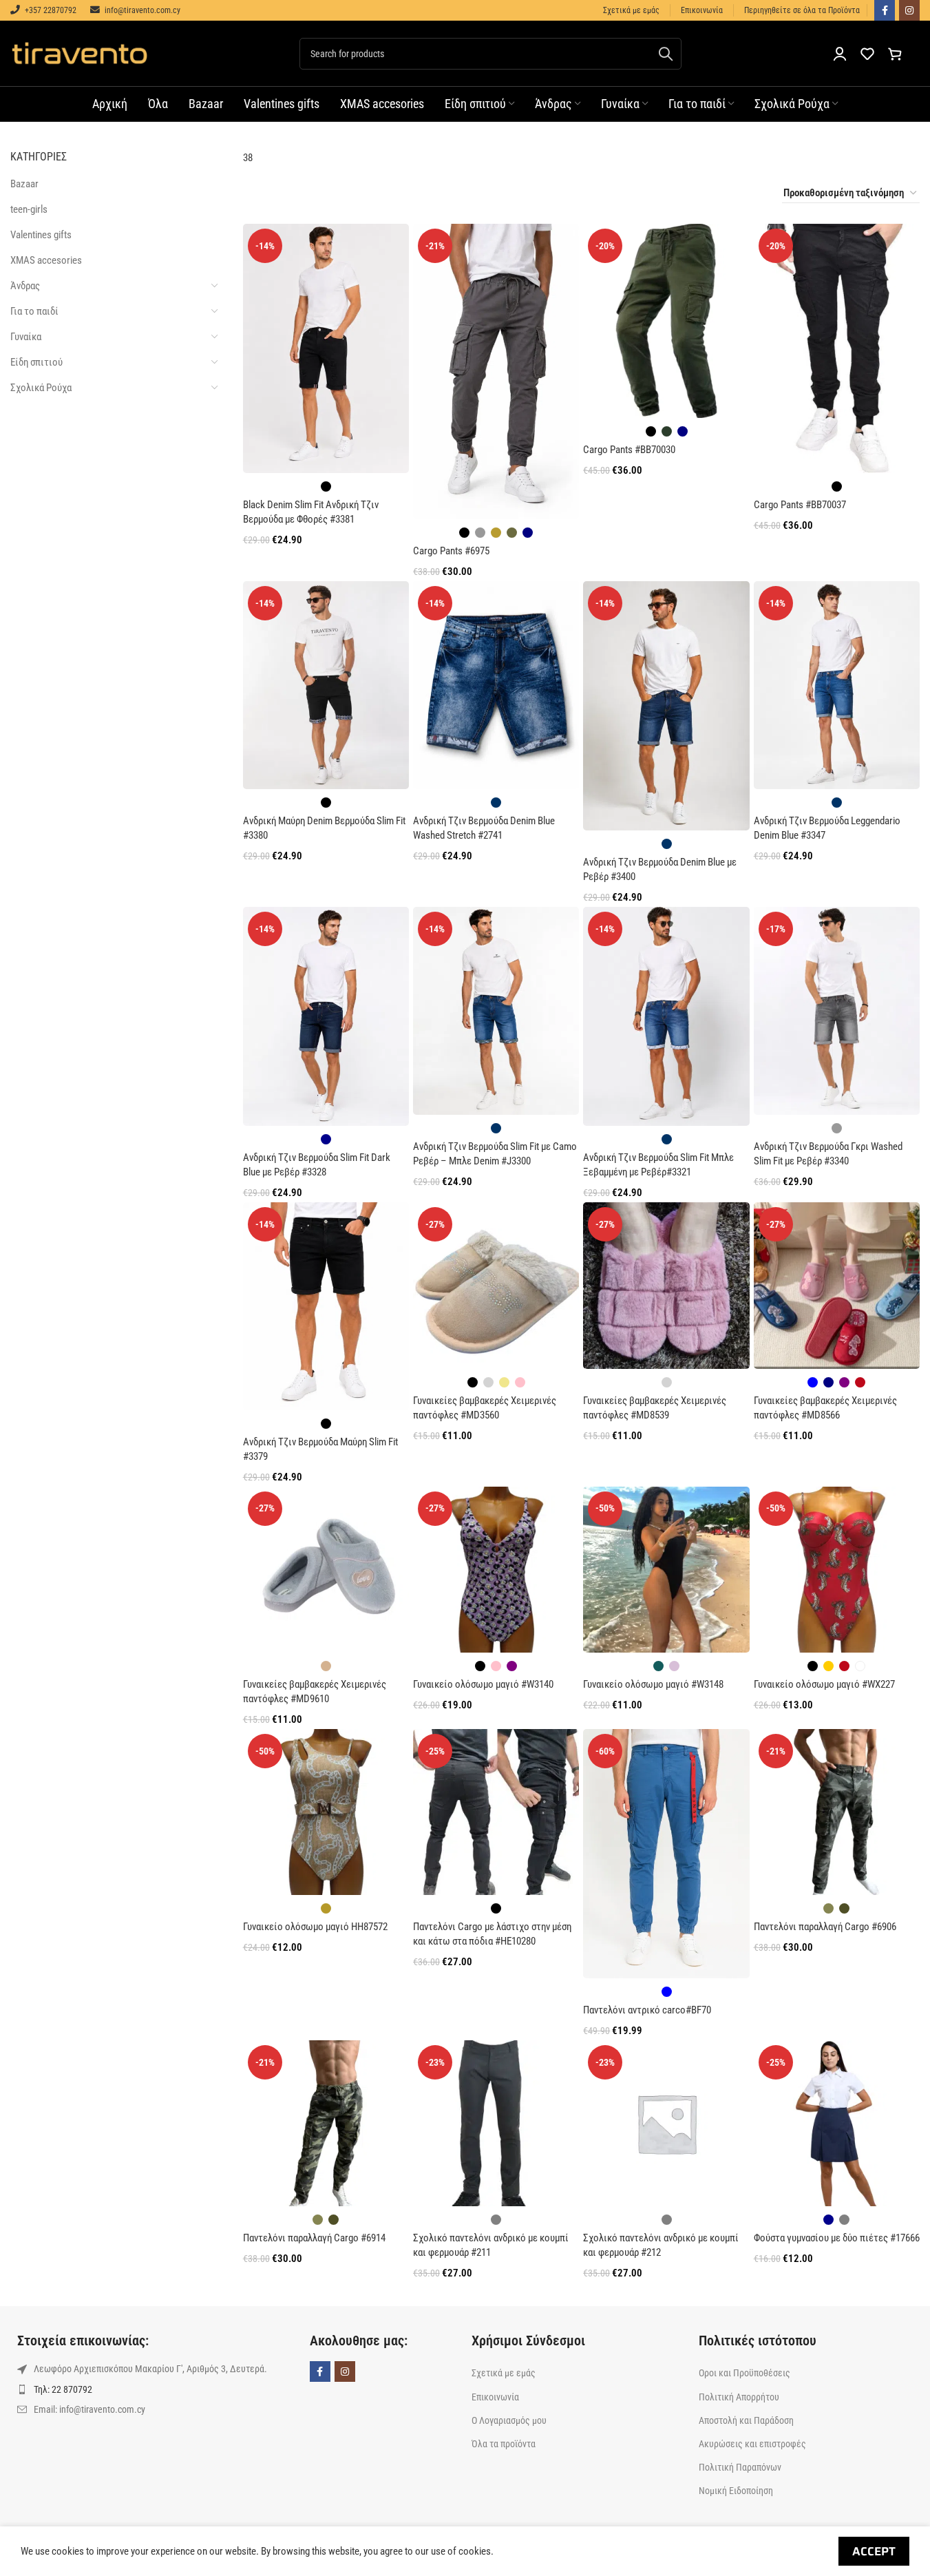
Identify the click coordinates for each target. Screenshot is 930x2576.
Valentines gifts (41, 235)
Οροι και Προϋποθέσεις (744, 2373)
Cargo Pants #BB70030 (629, 450)
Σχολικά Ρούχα (41, 388)
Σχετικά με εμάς (504, 2373)
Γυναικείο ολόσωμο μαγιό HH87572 (315, 1927)
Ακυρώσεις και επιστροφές (752, 2444)
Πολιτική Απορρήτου (739, 2397)
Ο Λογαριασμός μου (509, 2420)
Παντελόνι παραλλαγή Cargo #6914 (314, 2238)
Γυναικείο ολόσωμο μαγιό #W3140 (483, 1684)
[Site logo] (79, 52)
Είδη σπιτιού (36, 362)
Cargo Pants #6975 (451, 551)
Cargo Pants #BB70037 (800, 505)
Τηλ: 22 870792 (63, 2389)
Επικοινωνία (495, 2397)
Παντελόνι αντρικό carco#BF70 (647, 2010)
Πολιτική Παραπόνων (740, 2467)
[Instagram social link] (909, 10)
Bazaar (24, 184)
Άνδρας (25, 286)
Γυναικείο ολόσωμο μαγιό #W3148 (653, 1684)
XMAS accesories (46, 260)
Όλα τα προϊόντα (504, 2444)
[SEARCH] (666, 54)
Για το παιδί (34, 311)
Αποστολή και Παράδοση (746, 2420)
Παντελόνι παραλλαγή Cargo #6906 (825, 1927)
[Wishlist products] (867, 54)
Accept (874, 2551)
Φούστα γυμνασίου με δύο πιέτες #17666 (837, 2238)
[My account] (840, 54)
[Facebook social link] (885, 10)
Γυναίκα (26, 337)
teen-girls (29, 209)
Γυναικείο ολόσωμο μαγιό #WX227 (824, 1684)
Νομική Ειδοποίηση (736, 2491)
